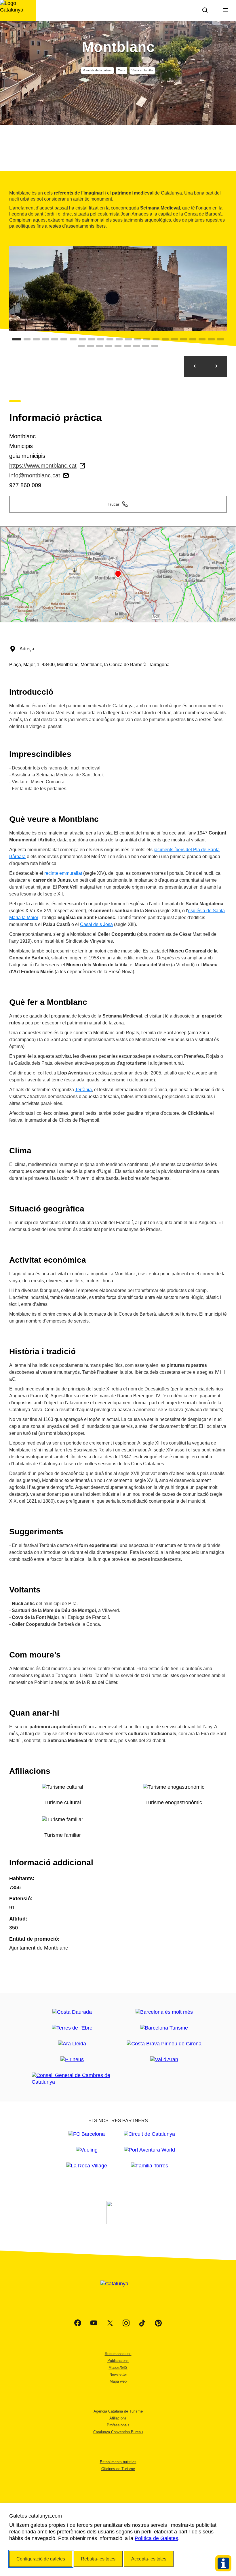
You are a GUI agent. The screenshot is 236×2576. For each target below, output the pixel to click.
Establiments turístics (118, 2462)
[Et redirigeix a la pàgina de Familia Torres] (150, 2166)
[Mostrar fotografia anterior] (195, 366)
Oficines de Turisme (118, 2469)
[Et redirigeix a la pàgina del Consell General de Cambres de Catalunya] (72, 2079)
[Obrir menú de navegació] (226, 10)
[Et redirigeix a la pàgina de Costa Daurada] (72, 2012)
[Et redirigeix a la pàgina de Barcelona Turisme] (164, 2028)
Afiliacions (118, 2418)
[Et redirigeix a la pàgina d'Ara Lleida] (72, 2044)
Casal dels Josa (96, 924)
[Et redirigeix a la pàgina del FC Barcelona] (87, 2134)
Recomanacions (118, 2354)
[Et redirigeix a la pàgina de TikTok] (142, 2323)
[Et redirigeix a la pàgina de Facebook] (78, 2323)
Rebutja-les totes (98, 2559)
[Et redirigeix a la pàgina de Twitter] (110, 2323)
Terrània (83, 1090)
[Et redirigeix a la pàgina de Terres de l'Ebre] (72, 2028)
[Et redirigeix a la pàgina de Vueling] (87, 2150)
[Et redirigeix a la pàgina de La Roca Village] (87, 2166)
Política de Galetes (156, 2538)
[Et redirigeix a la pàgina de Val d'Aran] (164, 2060)
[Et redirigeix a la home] (18, 10)
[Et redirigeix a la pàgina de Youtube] (94, 2323)
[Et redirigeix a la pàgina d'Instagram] (126, 2323)
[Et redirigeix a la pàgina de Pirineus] (72, 2060)
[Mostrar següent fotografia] (216, 366)
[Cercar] (205, 10)
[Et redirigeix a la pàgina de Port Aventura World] (150, 2150)
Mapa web (118, 2381)
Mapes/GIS (118, 2368)
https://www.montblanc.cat (43, 466)
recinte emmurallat (63, 873)
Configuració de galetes (41, 2559)
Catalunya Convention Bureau (118, 2432)
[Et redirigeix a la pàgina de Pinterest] (158, 2323)
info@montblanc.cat (35, 475)
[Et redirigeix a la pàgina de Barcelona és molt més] (164, 2012)
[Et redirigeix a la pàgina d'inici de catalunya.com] (118, 2291)
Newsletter (118, 2374)
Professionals (118, 2425)
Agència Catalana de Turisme (118, 2411)
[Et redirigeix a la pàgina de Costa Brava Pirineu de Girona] (164, 2044)
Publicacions (118, 2361)
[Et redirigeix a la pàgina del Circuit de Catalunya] (149, 2134)
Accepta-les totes (149, 2559)
